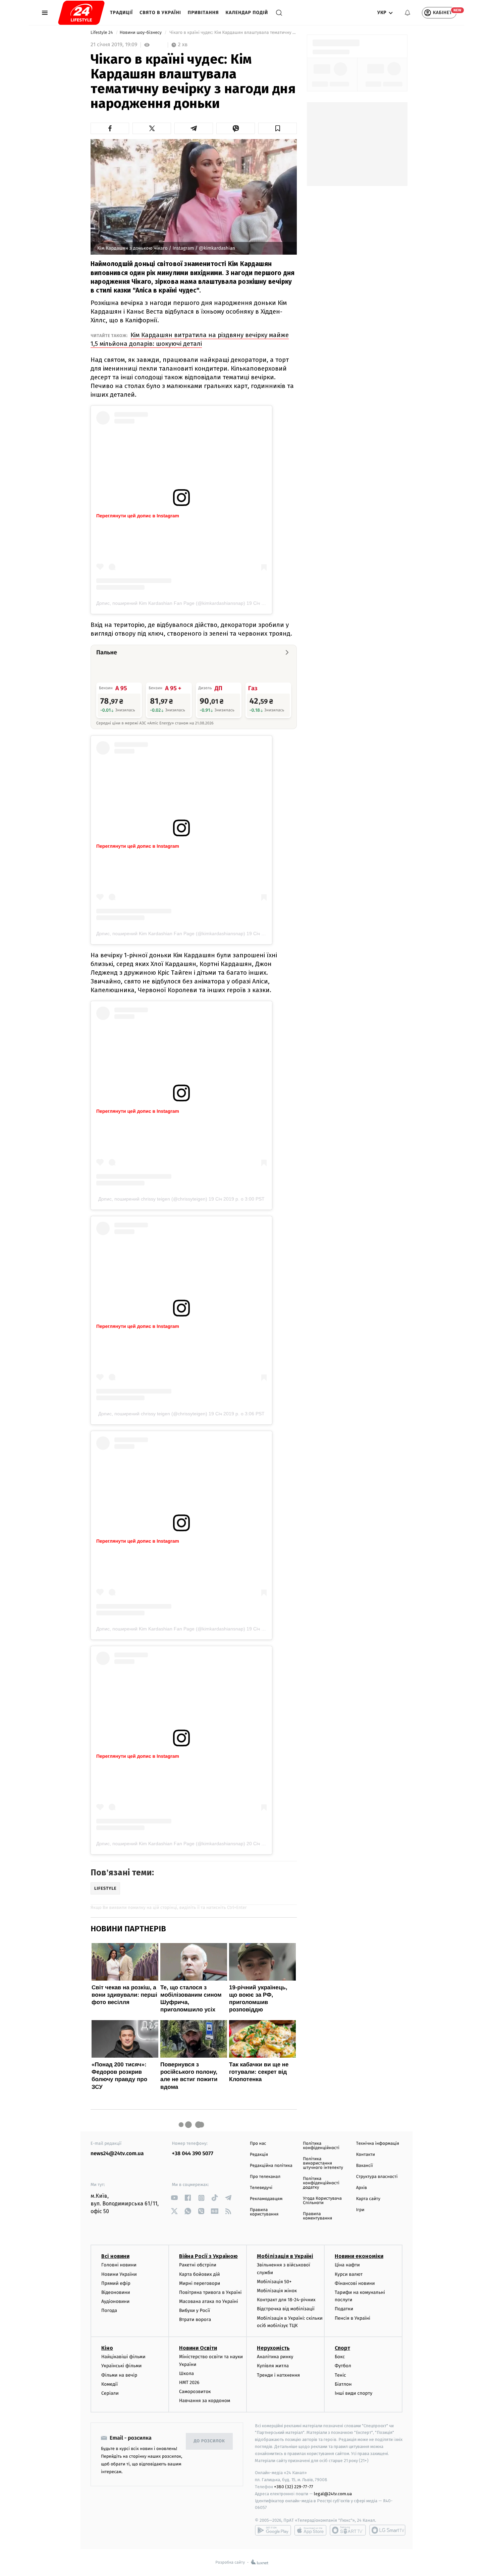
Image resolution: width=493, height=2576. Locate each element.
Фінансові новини (355, 2283)
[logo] (81, 13)
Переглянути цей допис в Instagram (138, 516)
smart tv (348, 2530)
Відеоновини (116, 2292)
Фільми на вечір (119, 2375)
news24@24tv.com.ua (117, 2154)
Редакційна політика (271, 2166)
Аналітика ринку (275, 2357)
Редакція (259, 2155)
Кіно (107, 2348)
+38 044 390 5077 (193, 2154)
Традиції (121, 13)
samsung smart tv (387, 2530)
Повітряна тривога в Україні (210, 2292)
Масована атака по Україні (209, 2301)
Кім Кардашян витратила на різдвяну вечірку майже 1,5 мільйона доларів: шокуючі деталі (190, 339)
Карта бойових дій (200, 2274)
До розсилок (209, 2441)
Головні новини (119, 2265)
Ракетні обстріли (198, 2265)
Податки (344, 2309)
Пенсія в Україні (352, 2318)
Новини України (119, 2274)
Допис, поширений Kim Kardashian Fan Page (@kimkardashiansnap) (171, 603)
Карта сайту (368, 2199)
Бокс (340, 2357)
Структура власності (377, 2177)
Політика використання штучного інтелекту (323, 2163)
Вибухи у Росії (195, 2310)
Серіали (110, 2393)
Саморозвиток (195, 2392)
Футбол (343, 2366)
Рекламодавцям (266, 2199)
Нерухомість (273, 2348)
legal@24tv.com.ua (333, 2494)
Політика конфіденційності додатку (321, 2183)
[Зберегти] (278, 128)
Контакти (366, 2155)
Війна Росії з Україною (208, 2256)
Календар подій (247, 13)
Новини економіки (359, 2256)
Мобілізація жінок (277, 2291)
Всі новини (115, 2256)
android (273, 2530)
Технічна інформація (378, 2144)
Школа (186, 2373)
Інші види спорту (353, 2393)
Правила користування (264, 2212)
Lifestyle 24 (102, 33)
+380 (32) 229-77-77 (294, 2487)
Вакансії (365, 2166)
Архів (362, 2188)
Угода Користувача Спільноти (322, 2201)
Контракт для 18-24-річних (286, 2300)
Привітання (203, 13)
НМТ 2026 (189, 2382)
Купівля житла (273, 2366)
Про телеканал (265, 2177)
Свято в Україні (160, 13)
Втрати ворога (195, 2320)
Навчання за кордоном (205, 2401)
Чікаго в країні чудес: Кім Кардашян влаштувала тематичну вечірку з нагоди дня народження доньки (233, 33)
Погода (109, 2310)
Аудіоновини (115, 2301)
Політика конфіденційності (321, 2146)
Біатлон (343, 2384)
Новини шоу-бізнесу (141, 33)
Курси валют (349, 2274)
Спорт (342, 2348)
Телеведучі (261, 2188)
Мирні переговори (200, 2283)
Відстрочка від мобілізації (286, 2309)
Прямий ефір (116, 2283)
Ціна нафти (347, 2265)
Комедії (109, 2384)
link (175, 2198)
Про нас (258, 2144)
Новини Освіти (198, 2348)
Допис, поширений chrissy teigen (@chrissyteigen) (153, 1199)
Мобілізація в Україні (285, 2256)
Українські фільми (121, 2366)
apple (310, 2530)
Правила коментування (317, 2216)
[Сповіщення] (407, 13)
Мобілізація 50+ (274, 2282)
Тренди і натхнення (278, 2375)
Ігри (360, 2210)
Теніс (340, 2375)
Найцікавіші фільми (123, 2357)
